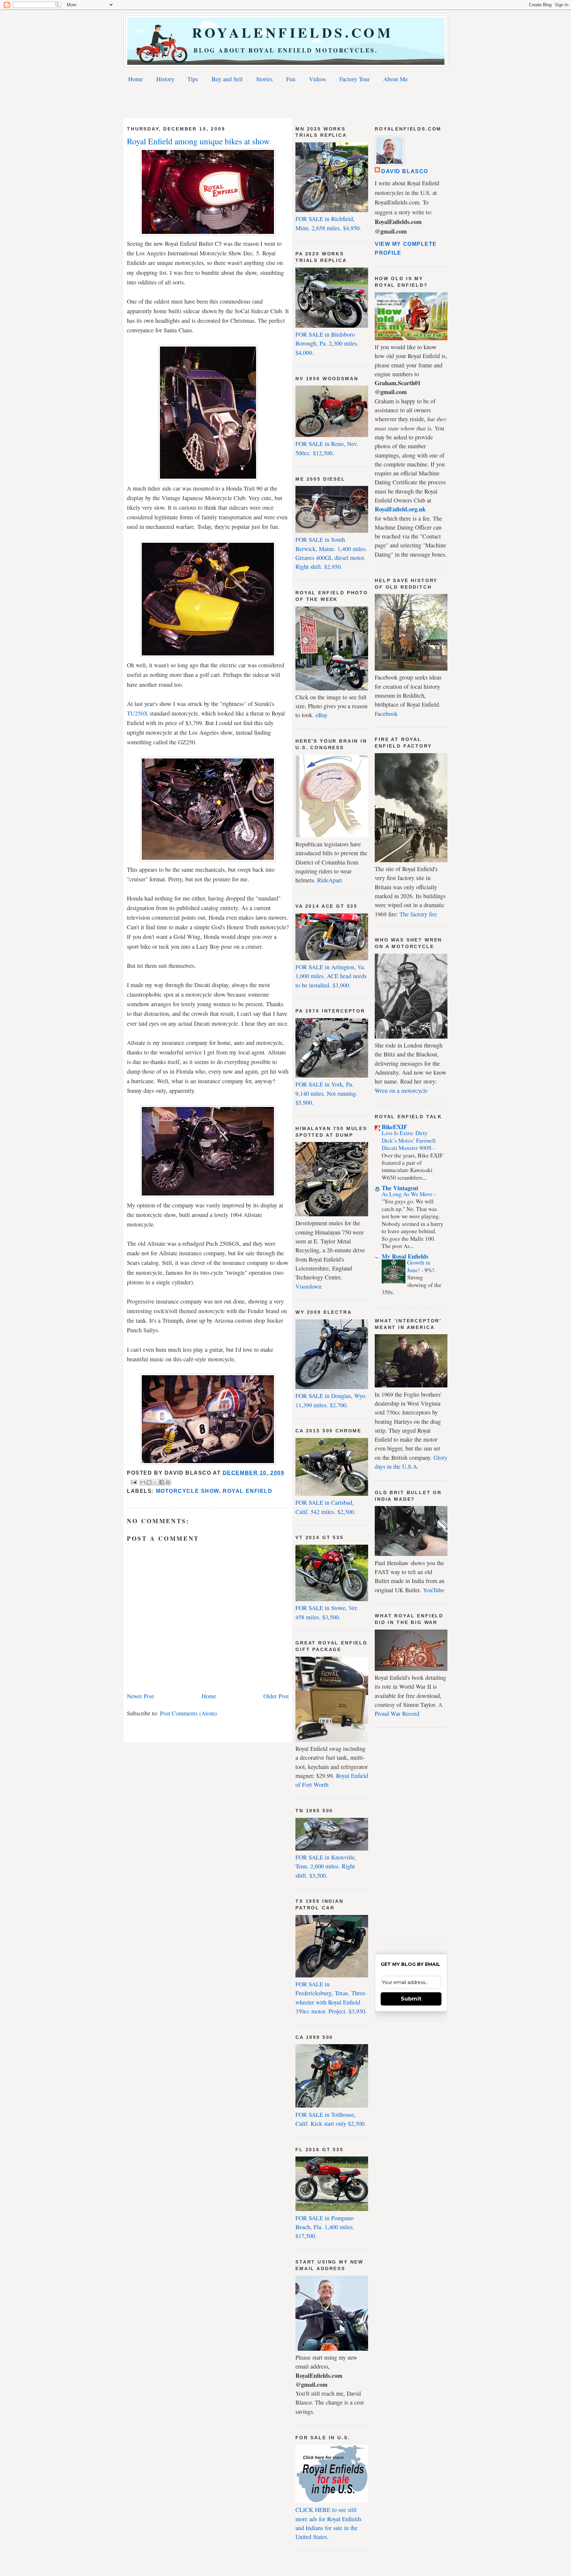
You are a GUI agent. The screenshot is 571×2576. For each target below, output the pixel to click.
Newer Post (140, 1696)
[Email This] (143, 1482)
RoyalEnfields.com (286, 32)
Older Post (276, 1696)
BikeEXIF (394, 1127)
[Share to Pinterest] (168, 1482)
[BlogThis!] (149, 1482)
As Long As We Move (408, 1194)
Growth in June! (419, 1266)
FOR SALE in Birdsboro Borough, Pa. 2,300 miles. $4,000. (327, 343)
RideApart (330, 880)
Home (135, 79)
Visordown (308, 1286)
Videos (317, 79)
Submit (411, 1999)
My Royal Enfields (405, 1256)
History (165, 79)
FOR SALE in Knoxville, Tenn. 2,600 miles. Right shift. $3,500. (326, 1866)
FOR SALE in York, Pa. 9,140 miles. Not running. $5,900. (326, 1093)
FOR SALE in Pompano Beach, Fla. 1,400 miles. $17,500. (325, 2227)
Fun (291, 79)
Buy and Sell (227, 79)
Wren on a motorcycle (401, 1090)
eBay (322, 715)
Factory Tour (355, 79)
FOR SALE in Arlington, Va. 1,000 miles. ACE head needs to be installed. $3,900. (331, 976)
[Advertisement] (285, 102)
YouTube (434, 1590)
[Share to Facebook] (162, 1482)
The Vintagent (400, 1188)
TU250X (137, 713)
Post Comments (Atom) (188, 1713)
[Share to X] (155, 1482)
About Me (396, 79)
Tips (193, 79)
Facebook (386, 714)
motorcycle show (188, 1491)
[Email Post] (133, 1482)
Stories (264, 79)
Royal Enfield (247, 1491)
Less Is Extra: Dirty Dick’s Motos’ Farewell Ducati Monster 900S (409, 1140)
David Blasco (405, 171)
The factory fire (418, 914)
